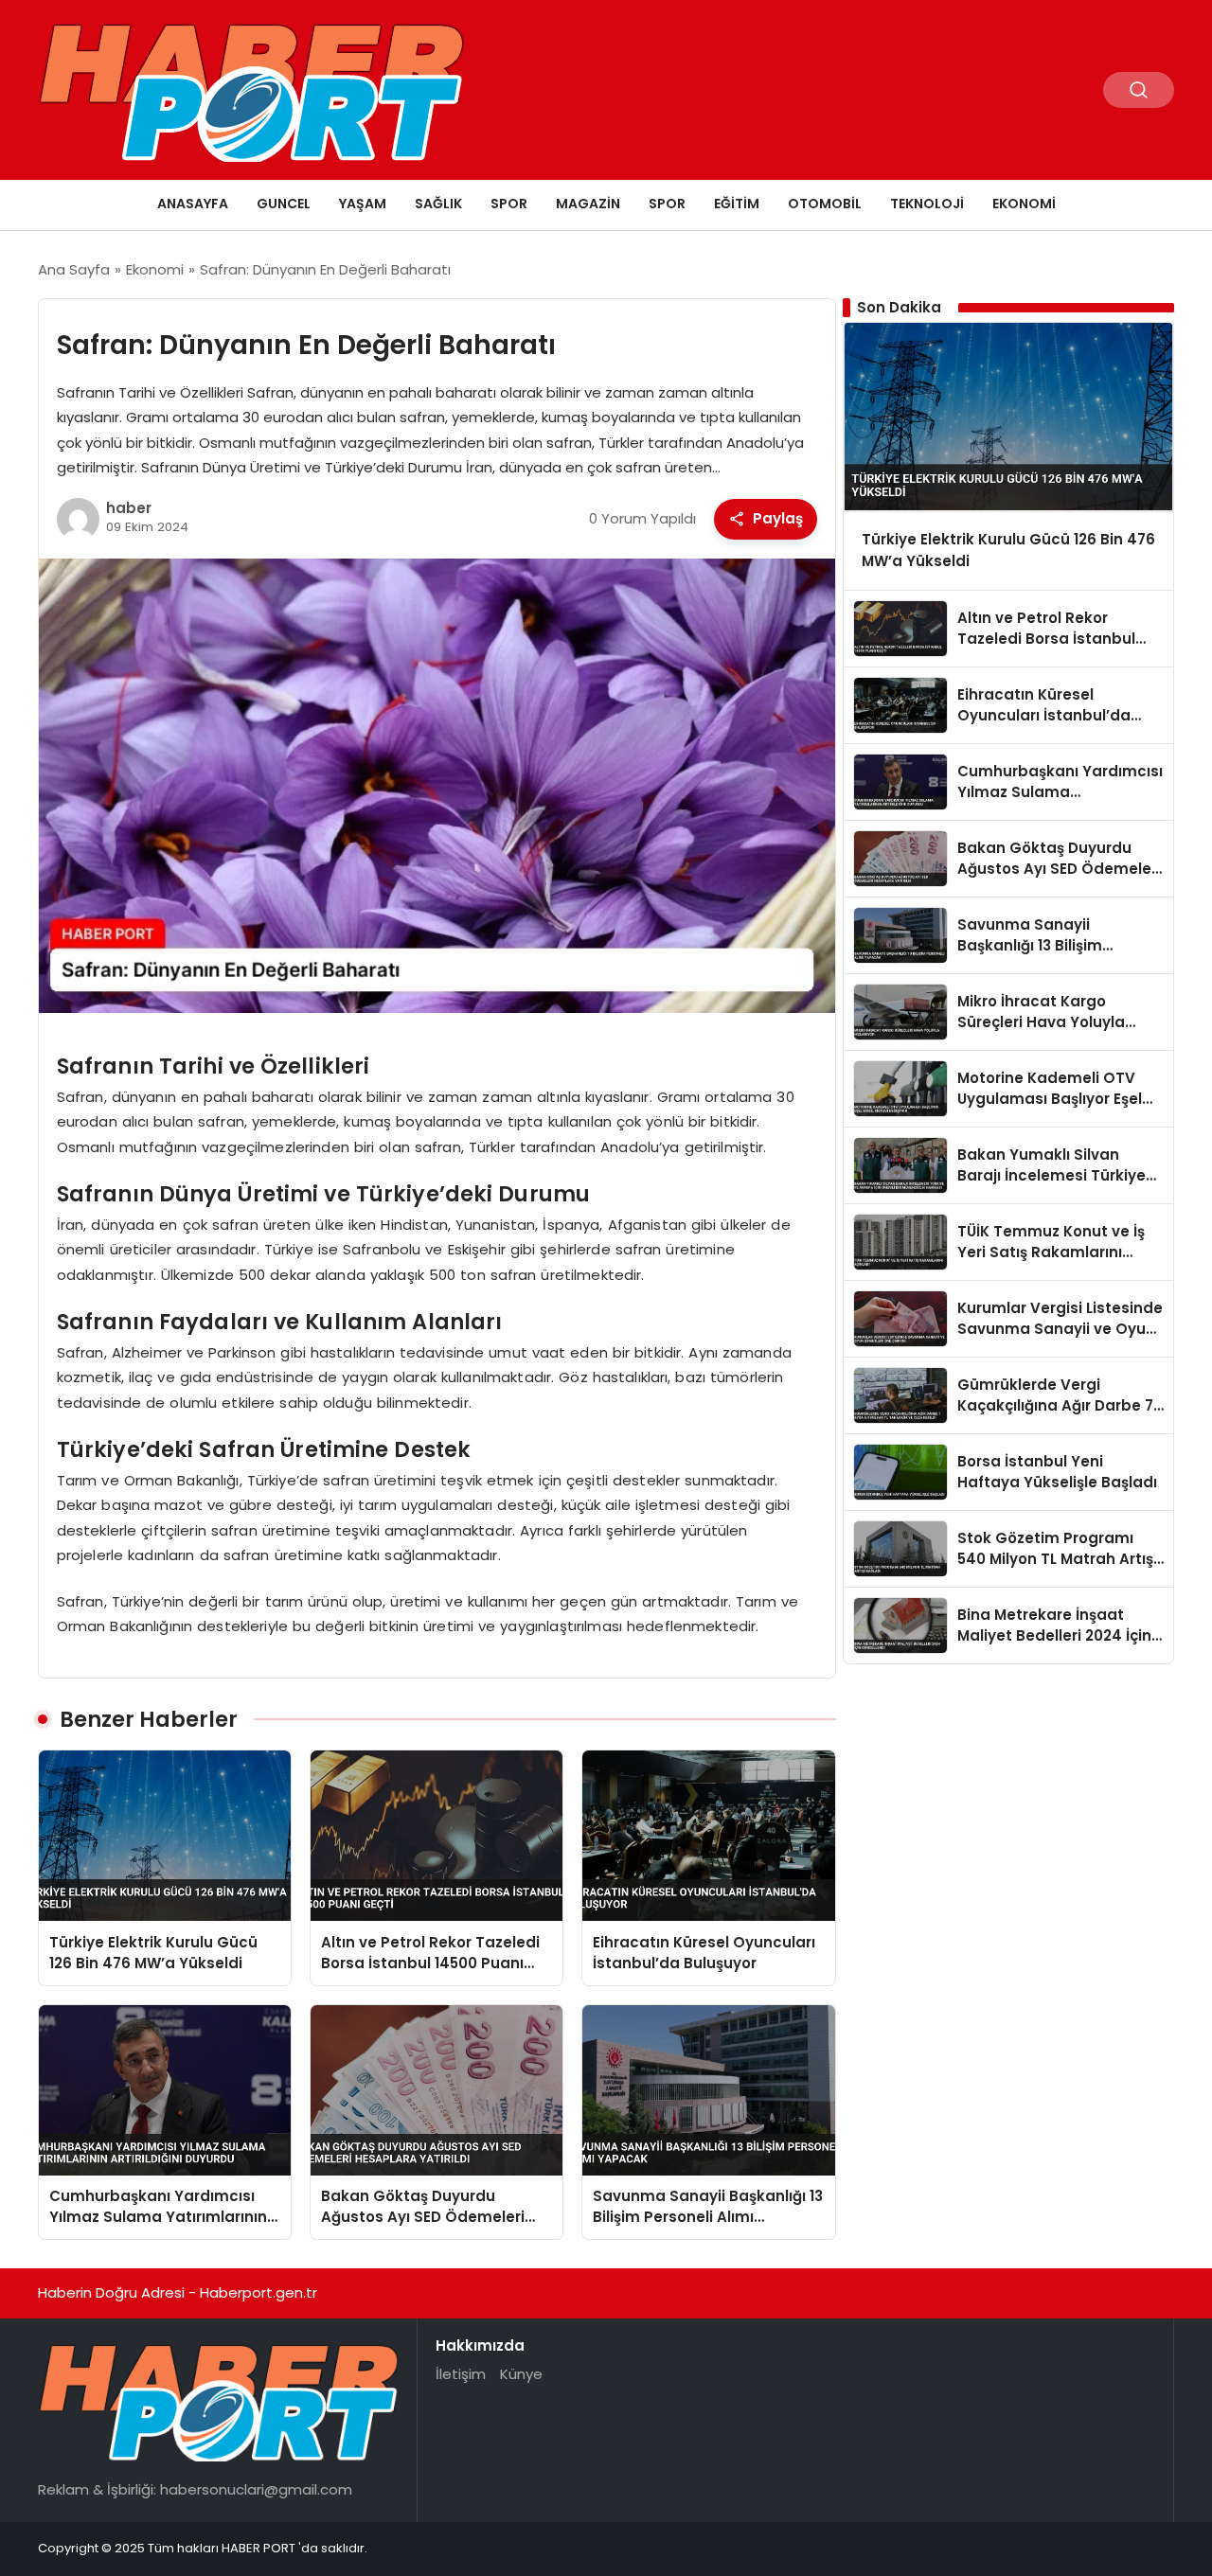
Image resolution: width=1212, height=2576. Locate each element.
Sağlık (438, 204)
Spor (509, 204)
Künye (521, 2374)
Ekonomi (1024, 204)
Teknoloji (927, 204)
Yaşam (363, 204)
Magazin (588, 204)
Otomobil (825, 204)
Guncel (284, 204)
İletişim (461, 2374)
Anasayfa (193, 204)
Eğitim (737, 204)
